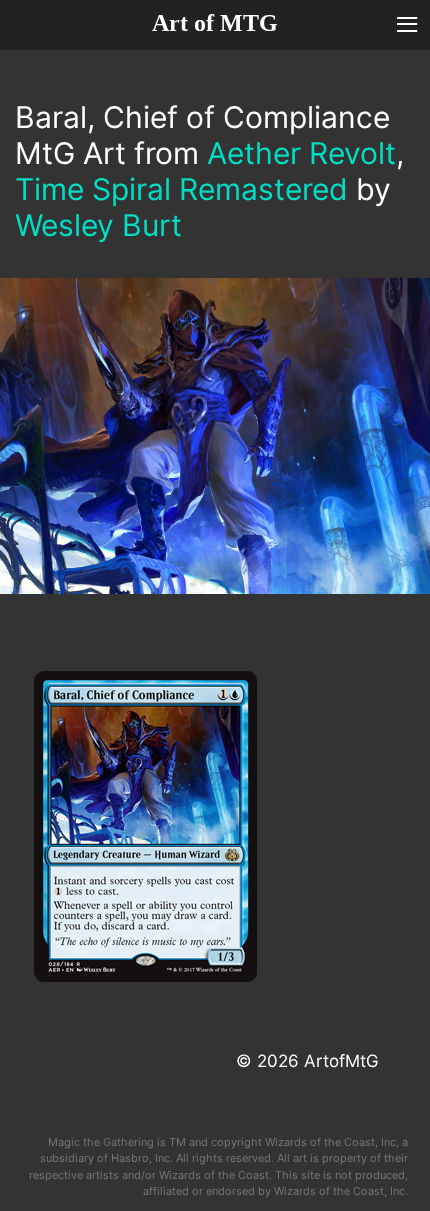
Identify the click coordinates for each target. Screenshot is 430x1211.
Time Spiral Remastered (181, 189)
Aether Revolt (301, 153)
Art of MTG (215, 23)
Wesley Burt (98, 225)
